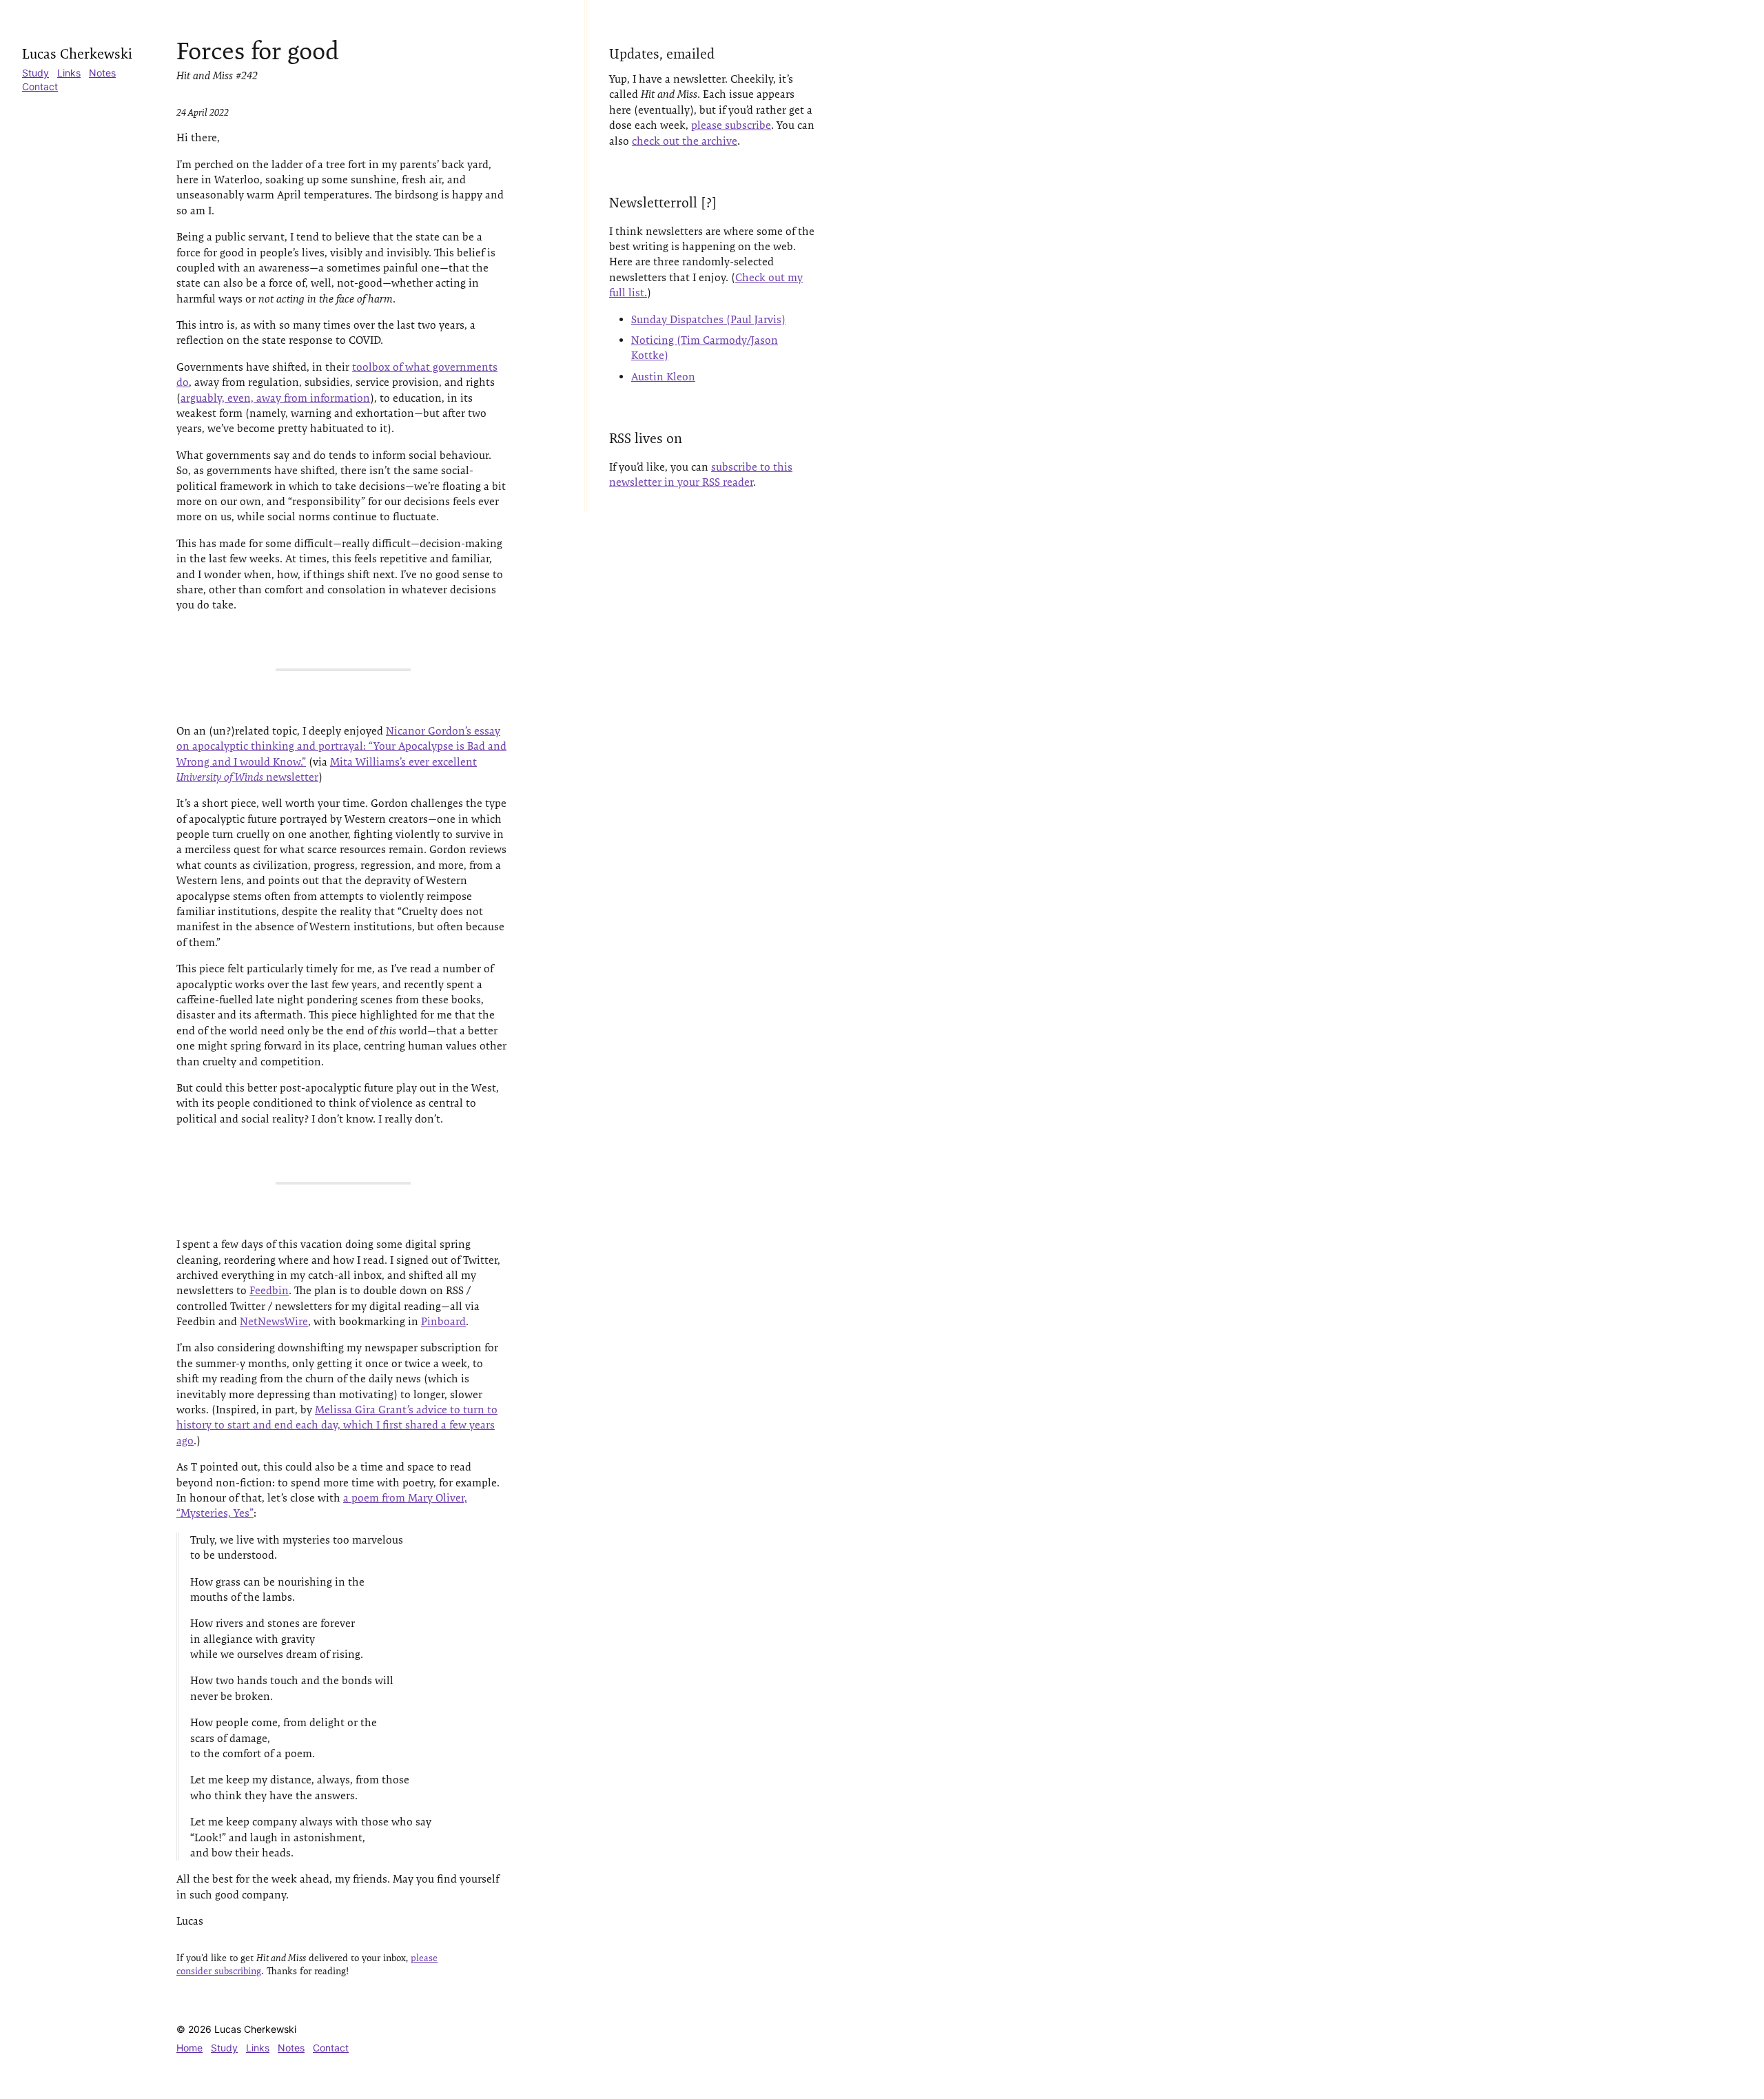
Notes (102, 73)
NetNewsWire (274, 1321)
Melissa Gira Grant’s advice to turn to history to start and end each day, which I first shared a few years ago (337, 1425)
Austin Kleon (663, 377)
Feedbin (269, 1290)
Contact (40, 86)
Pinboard (443, 1321)
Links (69, 73)
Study (35, 73)
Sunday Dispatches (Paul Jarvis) (708, 319)
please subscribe (731, 125)
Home (189, 2048)
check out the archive (685, 141)
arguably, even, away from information (275, 398)
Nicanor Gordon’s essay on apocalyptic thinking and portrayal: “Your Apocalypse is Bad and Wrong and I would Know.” (341, 746)
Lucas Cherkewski (77, 54)
